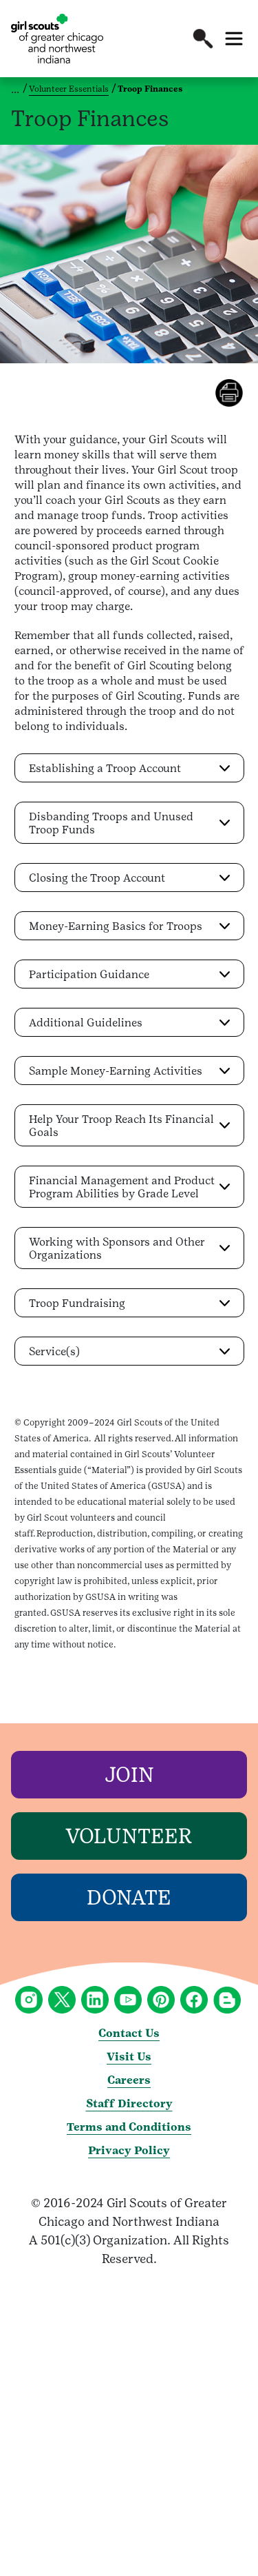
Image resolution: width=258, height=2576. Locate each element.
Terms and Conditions (129, 2127)
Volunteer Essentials (69, 89)
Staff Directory (129, 2103)
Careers (129, 2080)
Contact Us (129, 2033)
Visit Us (129, 2057)
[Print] (237, 393)
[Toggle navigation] (234, 39)
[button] (203, 39)
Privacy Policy (129, 2150)
